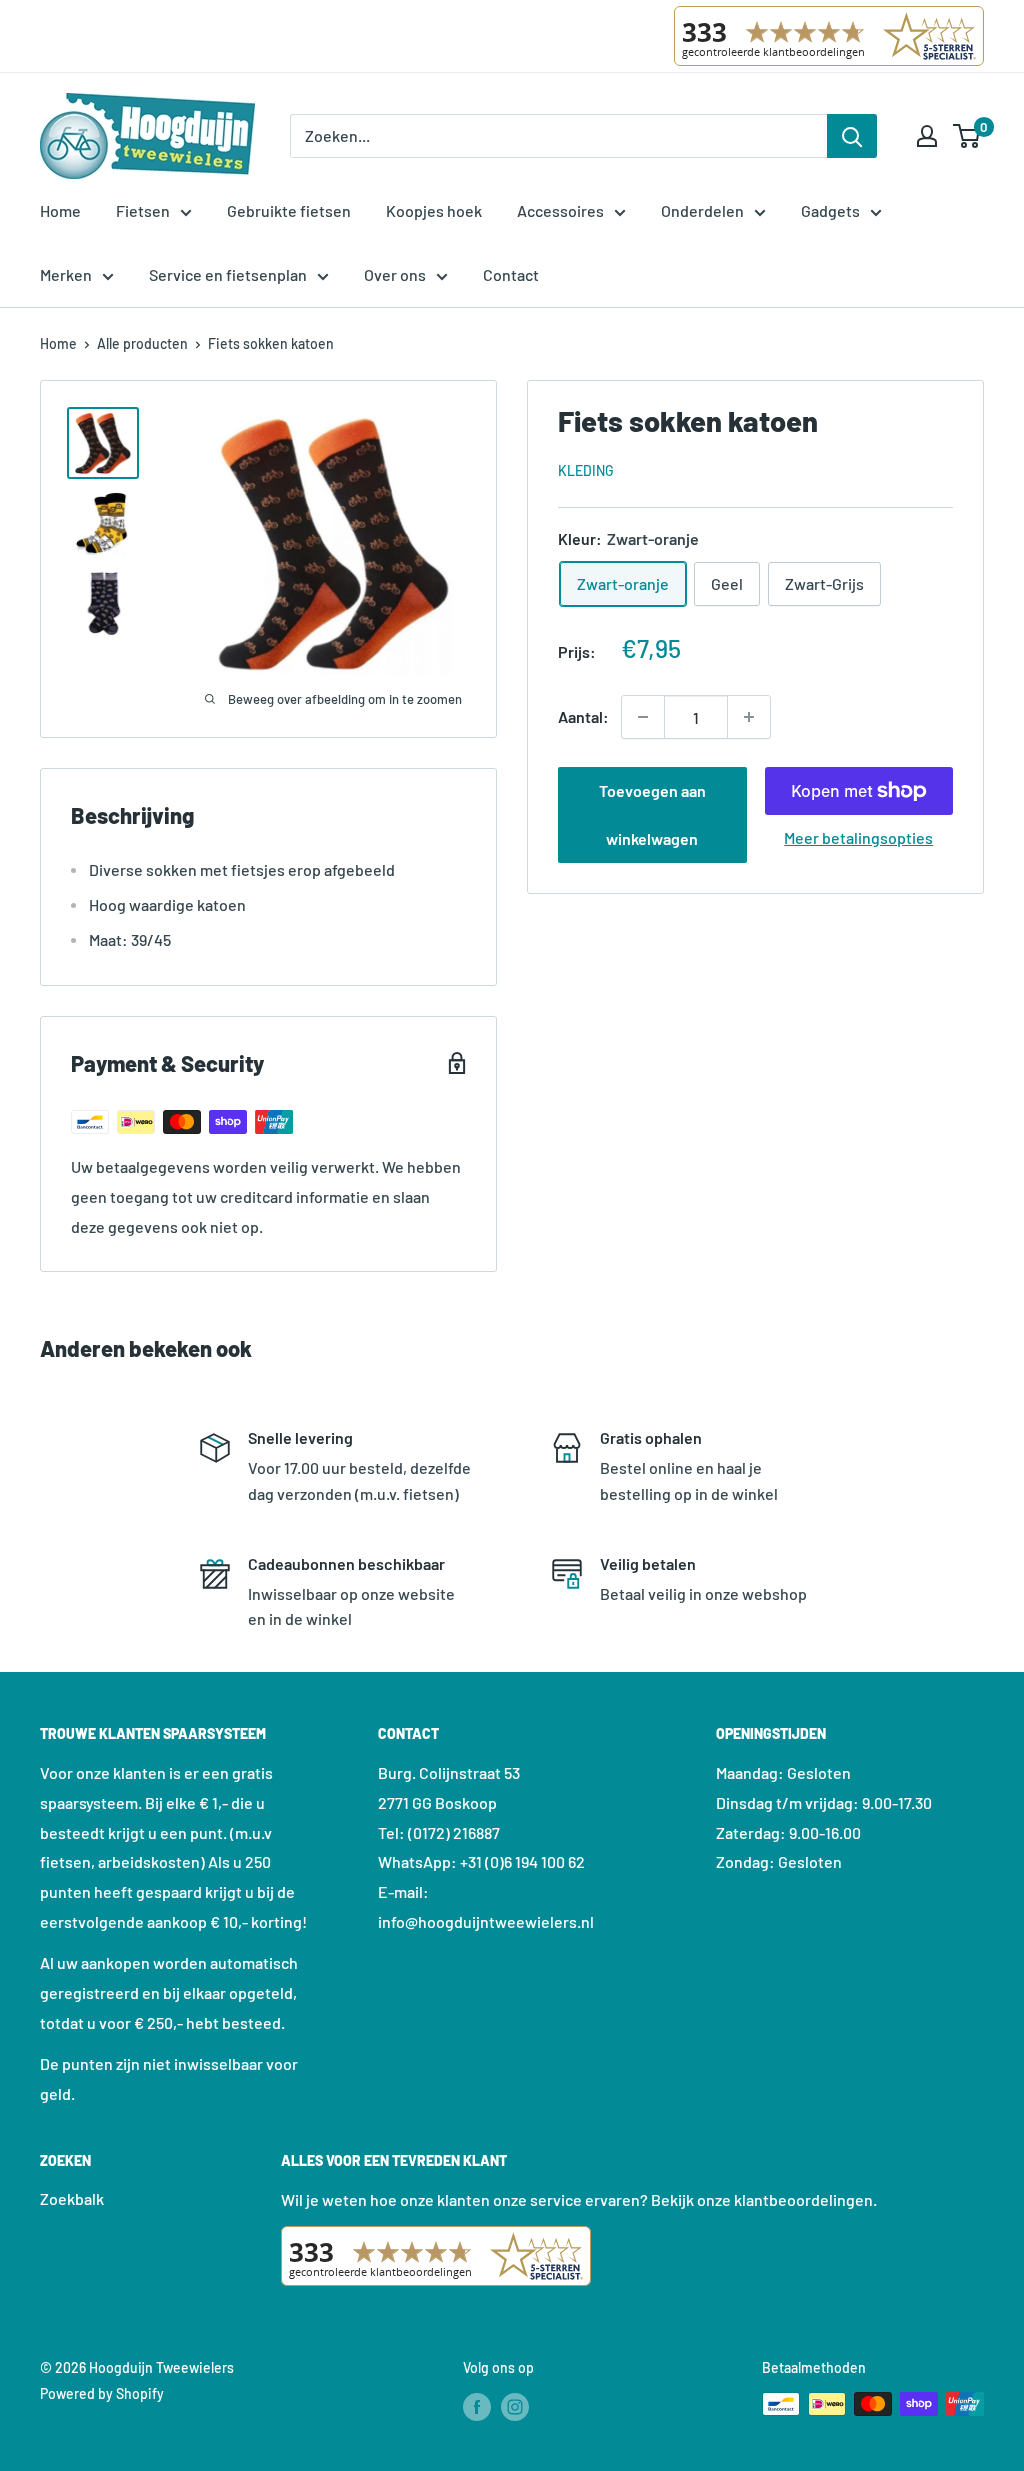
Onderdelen (702, 210)
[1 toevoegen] (643, 717)
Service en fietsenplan (228, 274)
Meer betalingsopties (858, 837)
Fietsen (143, 210)
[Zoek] (852, 136)
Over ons (395, 274)
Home (60, 210)
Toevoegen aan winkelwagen (652, 814)
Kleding (586, 470)
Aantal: (583, 716)
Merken (66, 274)
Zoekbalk (72, 2198)
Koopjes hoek (434, 210)
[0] (967, 136)
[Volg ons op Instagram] (515, 2406)
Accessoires (560, 210)
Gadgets (830, 210)
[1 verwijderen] (749, 717)
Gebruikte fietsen (289, 210)
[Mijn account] (927, 136)
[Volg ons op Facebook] (477, 2406)
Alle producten (142, 343)
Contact (511, 274)
